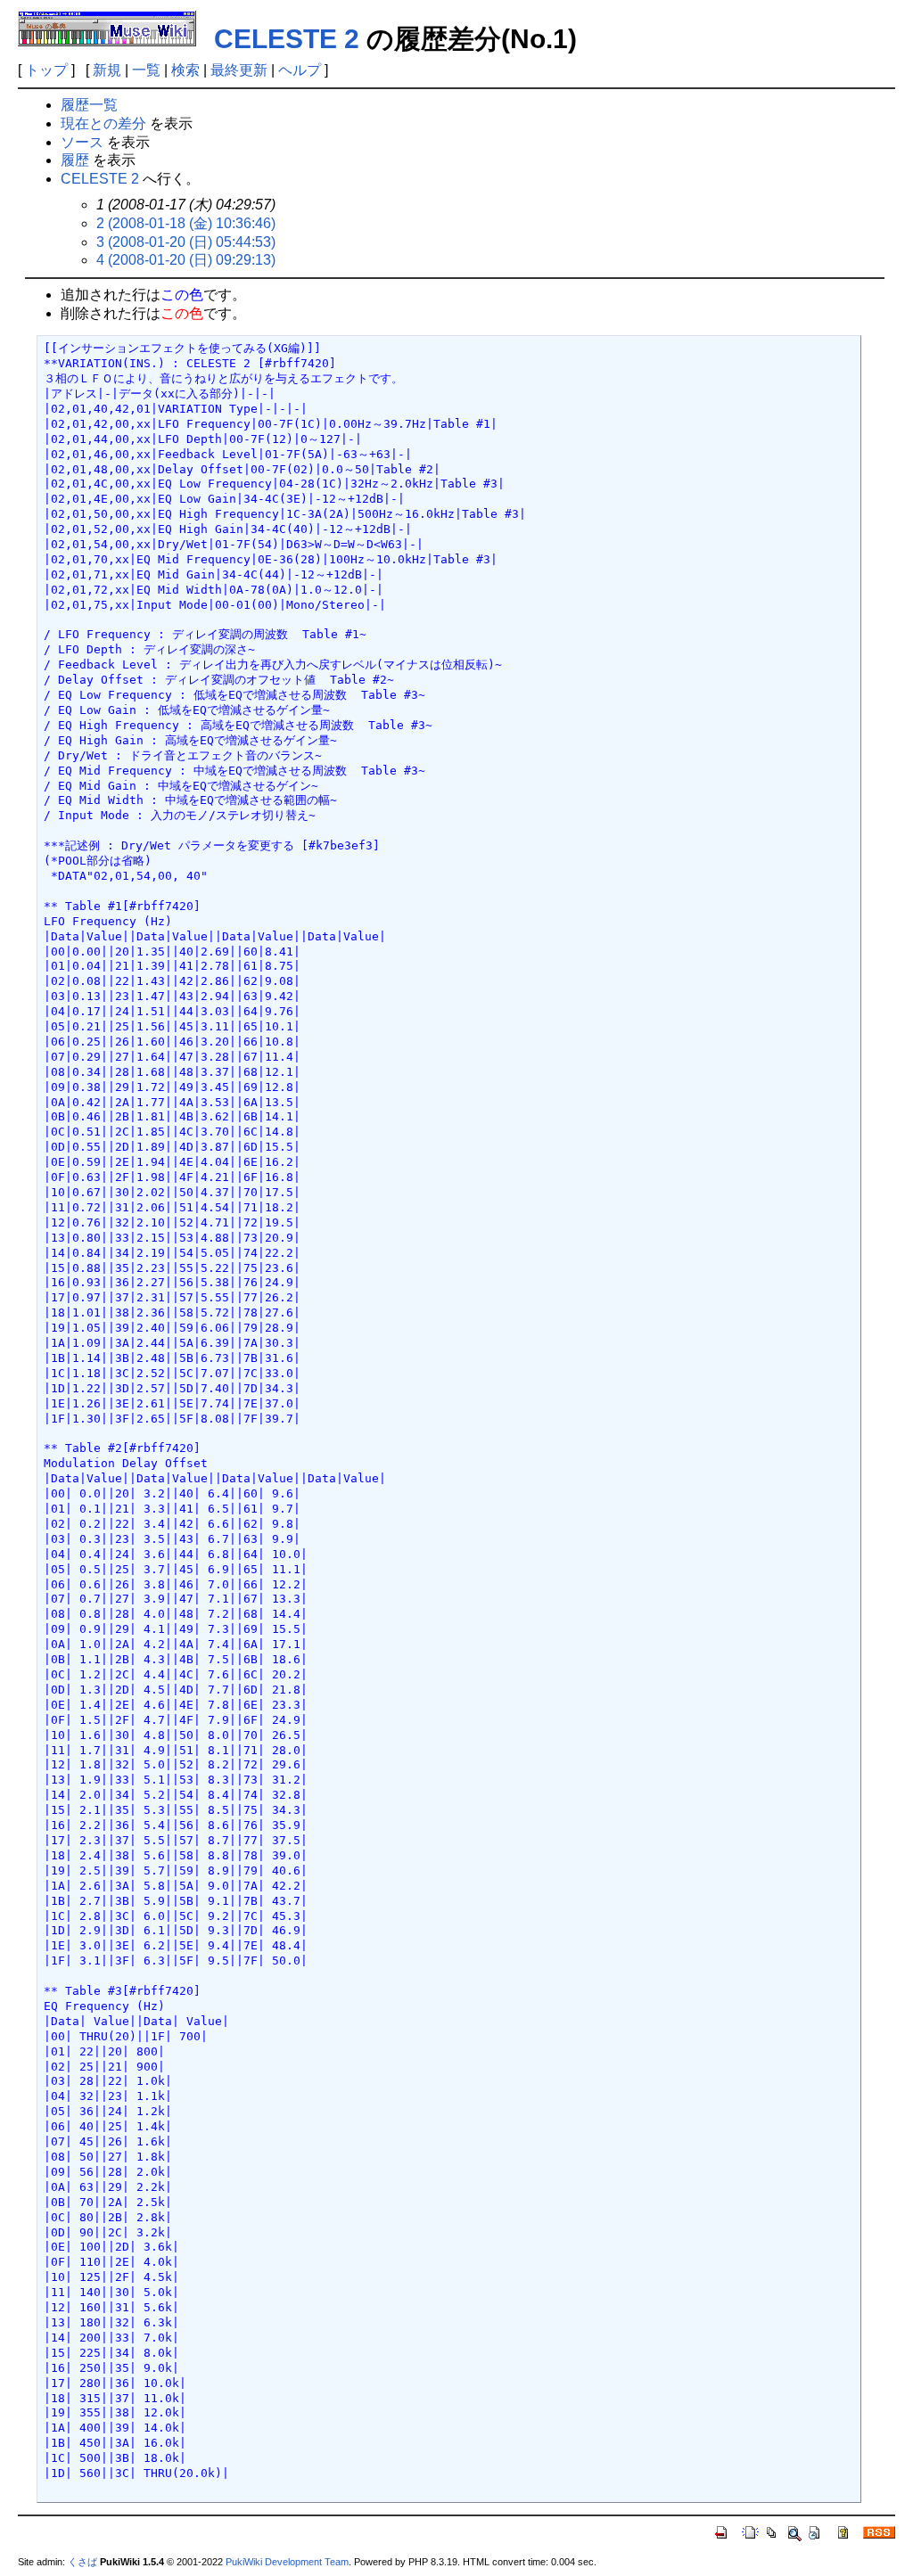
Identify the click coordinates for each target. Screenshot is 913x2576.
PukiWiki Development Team (287, 2562)
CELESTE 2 (287, 39)
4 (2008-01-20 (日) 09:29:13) (186, 260)
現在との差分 (103, 123)
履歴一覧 (89, 105)
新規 (107, 70)
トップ (46, 70)
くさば (82, 2562)
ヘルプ (300, 70)
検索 (185, 70)
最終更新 (239, 70)
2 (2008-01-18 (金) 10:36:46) (186, 223)
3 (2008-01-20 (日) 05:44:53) (186, 242)
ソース (82, 142)
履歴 (75, 160)
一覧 (146, 70)
